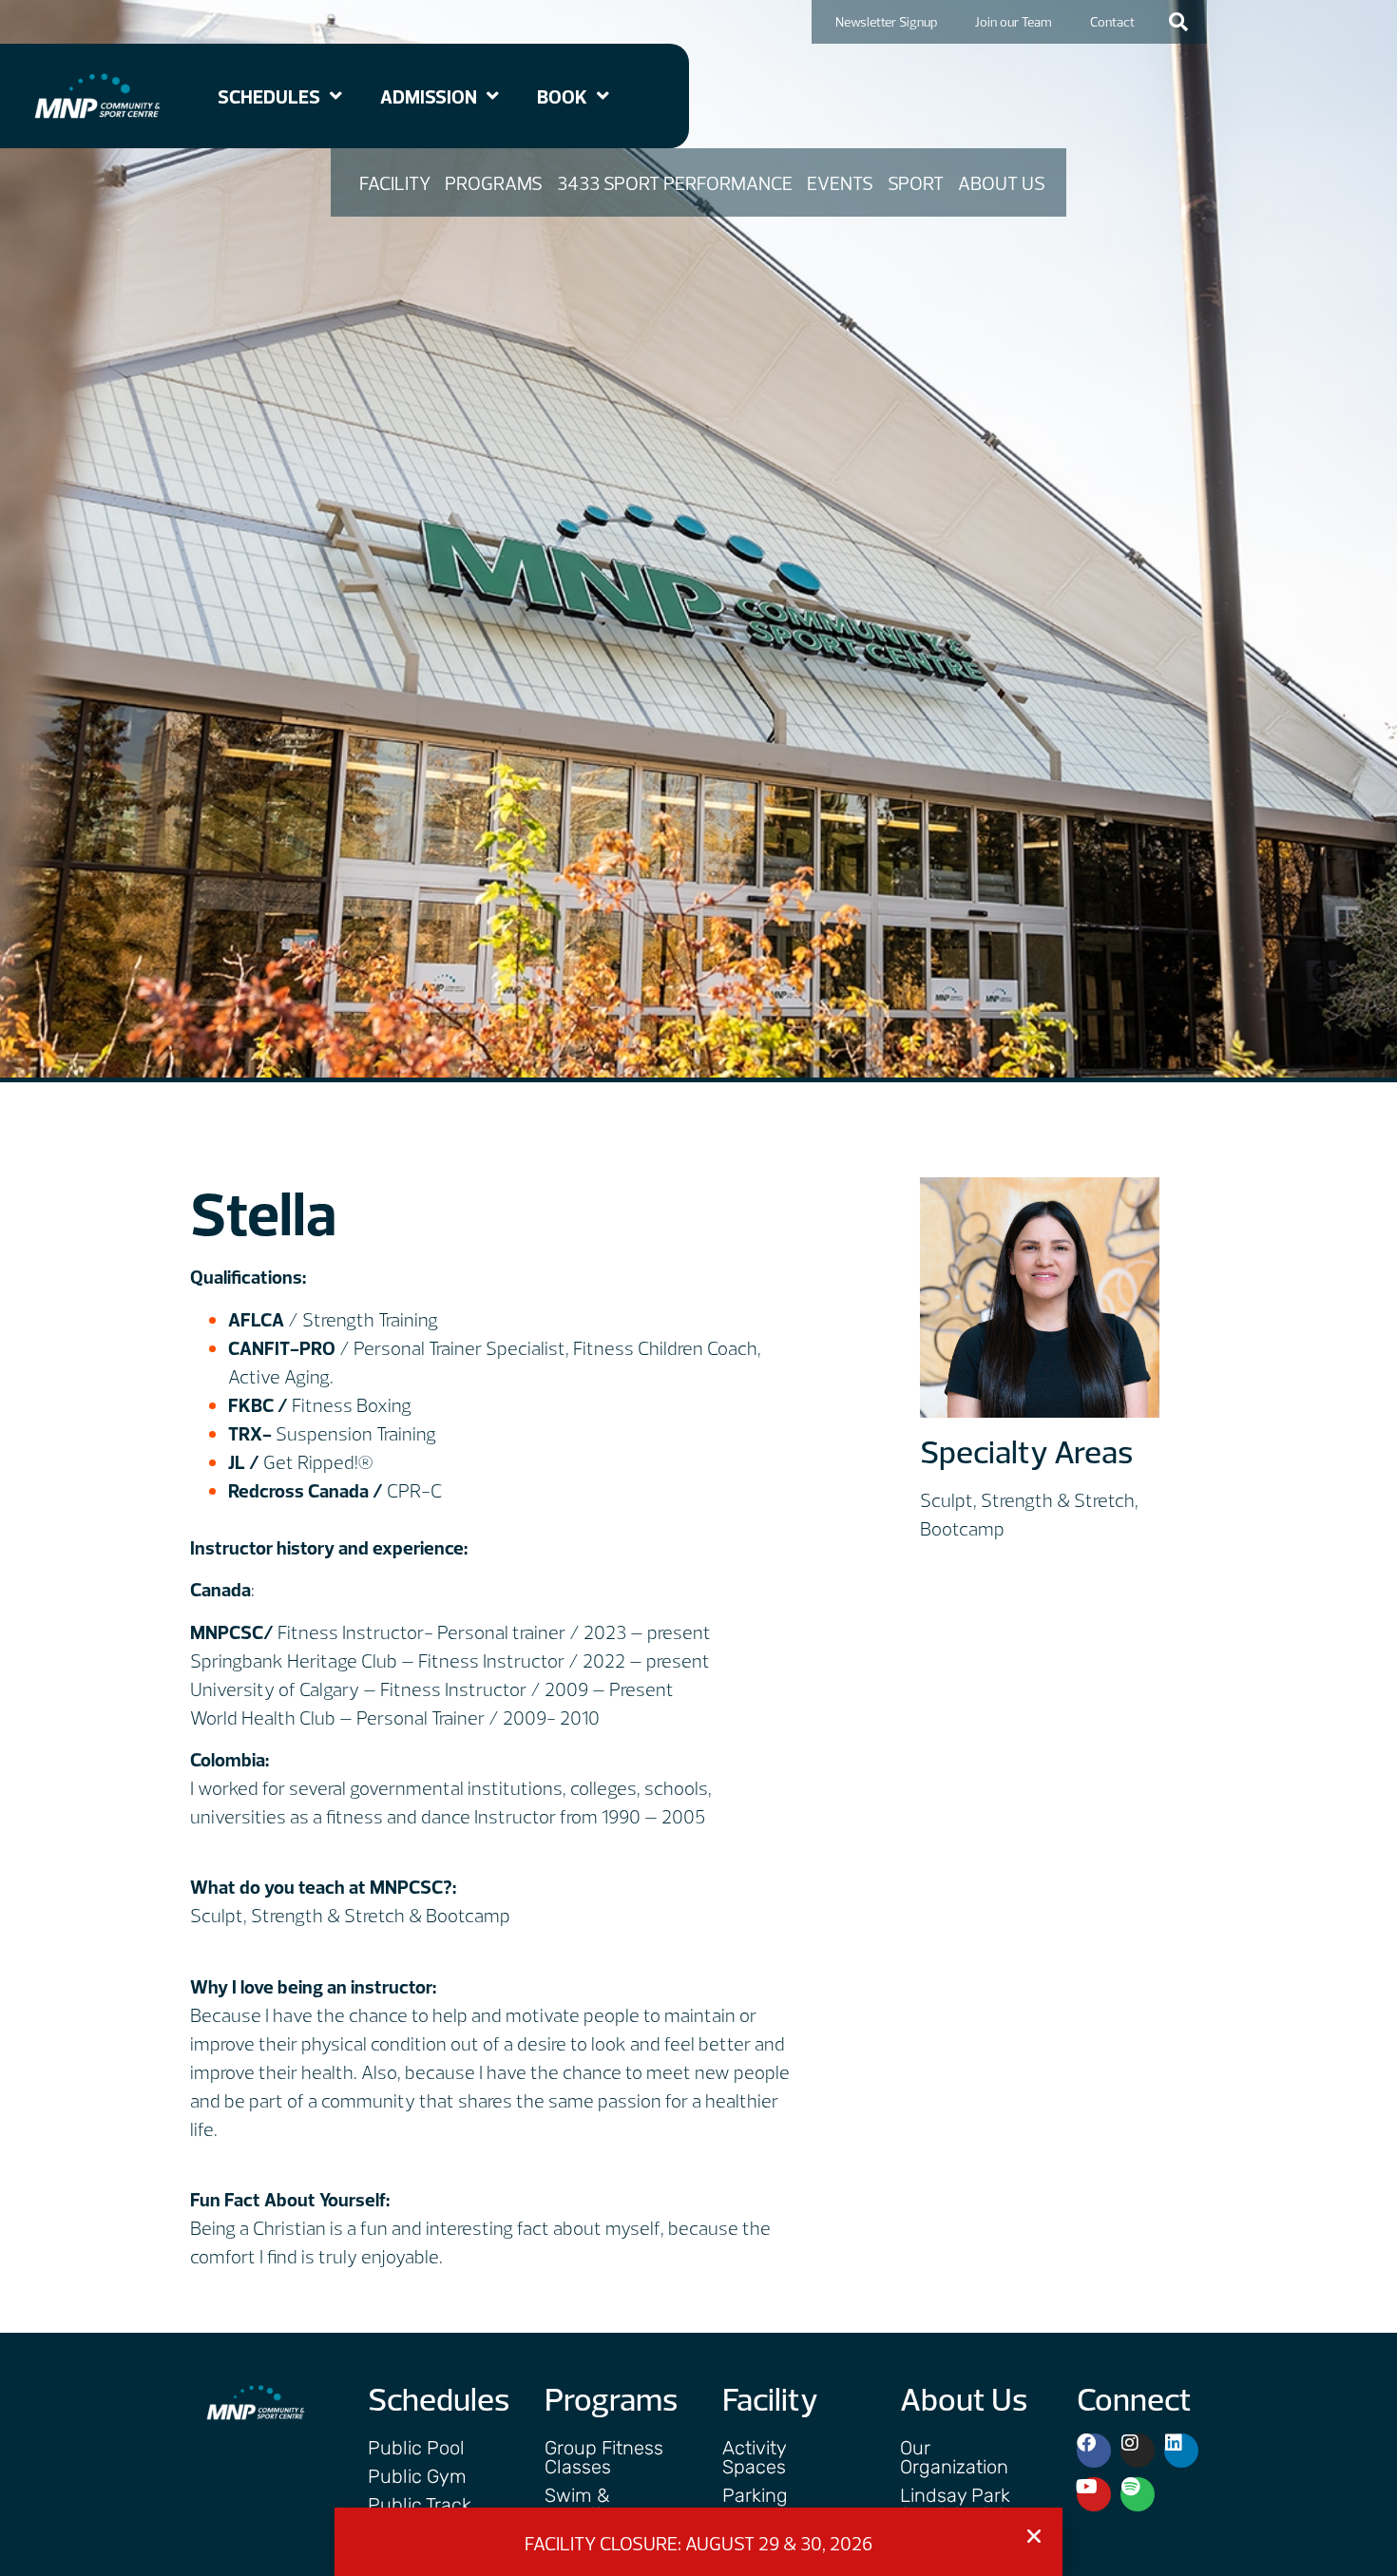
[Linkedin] (1181, 2451)
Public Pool (416, 2448)
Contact (1112, 22)
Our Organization (954, 2457)
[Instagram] (1138, 2451)
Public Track (420, 2505)
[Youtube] (1094, 2494)
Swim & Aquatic (578, 2505)
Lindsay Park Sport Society (957, 2505)
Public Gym (417, 2476)
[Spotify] (1138, 2494)
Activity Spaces (754, 2457)
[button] (1178, 22)
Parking (755, 2495)
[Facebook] (1094, 2451)
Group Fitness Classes (604, 2457)
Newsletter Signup (886, 22)
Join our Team (1014, 22)
